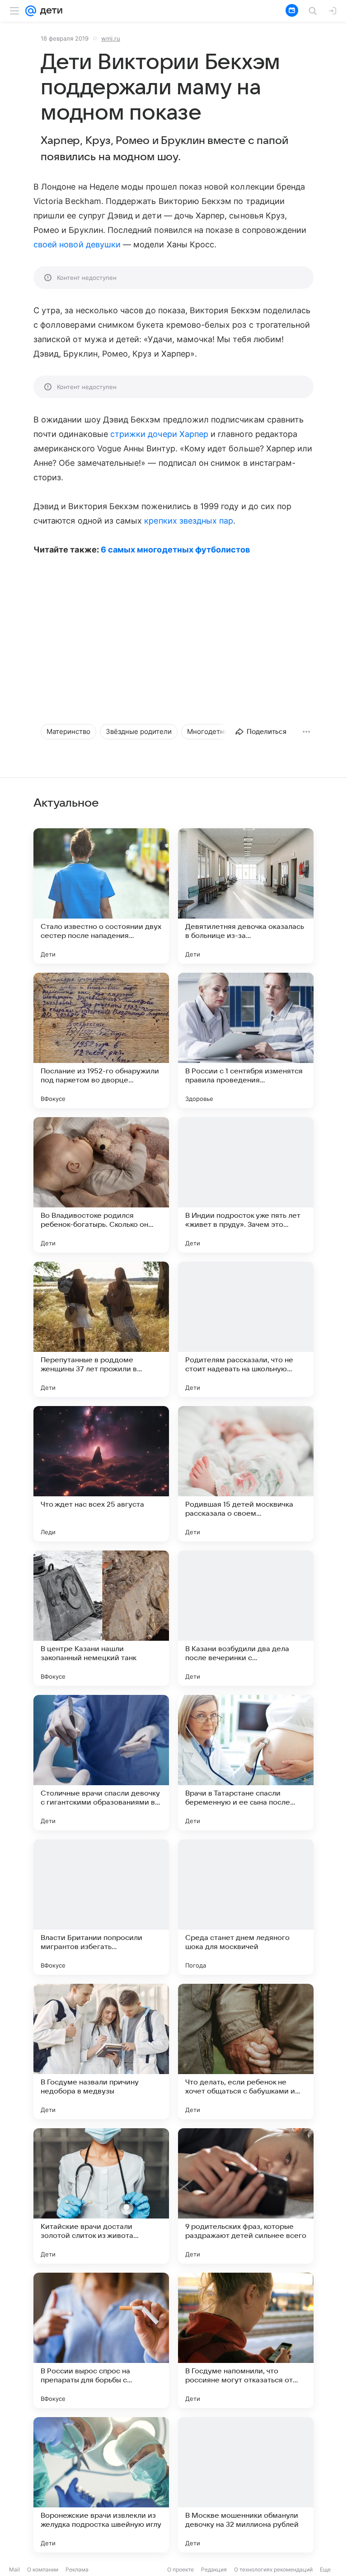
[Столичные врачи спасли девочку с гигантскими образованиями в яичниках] (101, 1763)
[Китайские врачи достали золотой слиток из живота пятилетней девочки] (101, 2196)
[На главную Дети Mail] (49, 11)
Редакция (214, 2569)
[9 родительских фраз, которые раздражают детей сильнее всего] (246, 2196)
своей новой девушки (77, 244)
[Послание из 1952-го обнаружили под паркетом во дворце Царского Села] (101, 1040)
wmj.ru (111, 38)
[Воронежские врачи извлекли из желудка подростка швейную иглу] (101, 2485)
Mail (14, 2569)
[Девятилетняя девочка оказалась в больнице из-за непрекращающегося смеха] (246, 896)
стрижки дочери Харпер (159, 434)
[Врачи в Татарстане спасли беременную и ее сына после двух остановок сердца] (246, 1763)
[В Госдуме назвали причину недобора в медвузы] (101, 2052)
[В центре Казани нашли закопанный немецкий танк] (101, 1618)
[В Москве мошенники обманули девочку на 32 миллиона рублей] (246, 2485)
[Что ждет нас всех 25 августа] (101, 1474)
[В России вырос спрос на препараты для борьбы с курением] (101, 2340)
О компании (43, 2569)
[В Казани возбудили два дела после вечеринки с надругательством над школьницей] (246, 1618)
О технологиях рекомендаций (273, 2569)
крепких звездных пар (189, 521)
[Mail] (31, 11)
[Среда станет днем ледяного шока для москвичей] (246, 1907)
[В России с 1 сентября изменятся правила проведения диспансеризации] (246, 1040)
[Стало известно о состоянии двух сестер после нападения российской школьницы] (101, 896)
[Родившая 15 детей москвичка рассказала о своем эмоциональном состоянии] (246, 1474)
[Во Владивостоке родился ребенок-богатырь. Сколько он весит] (101, 1185)
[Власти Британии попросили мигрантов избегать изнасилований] (101, 1907)
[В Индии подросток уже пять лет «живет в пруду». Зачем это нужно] (246, 1185)
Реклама (77, 2569)
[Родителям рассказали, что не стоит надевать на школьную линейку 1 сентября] (246, 1329)
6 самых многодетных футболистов (176, 550)
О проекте (181, 2569)
